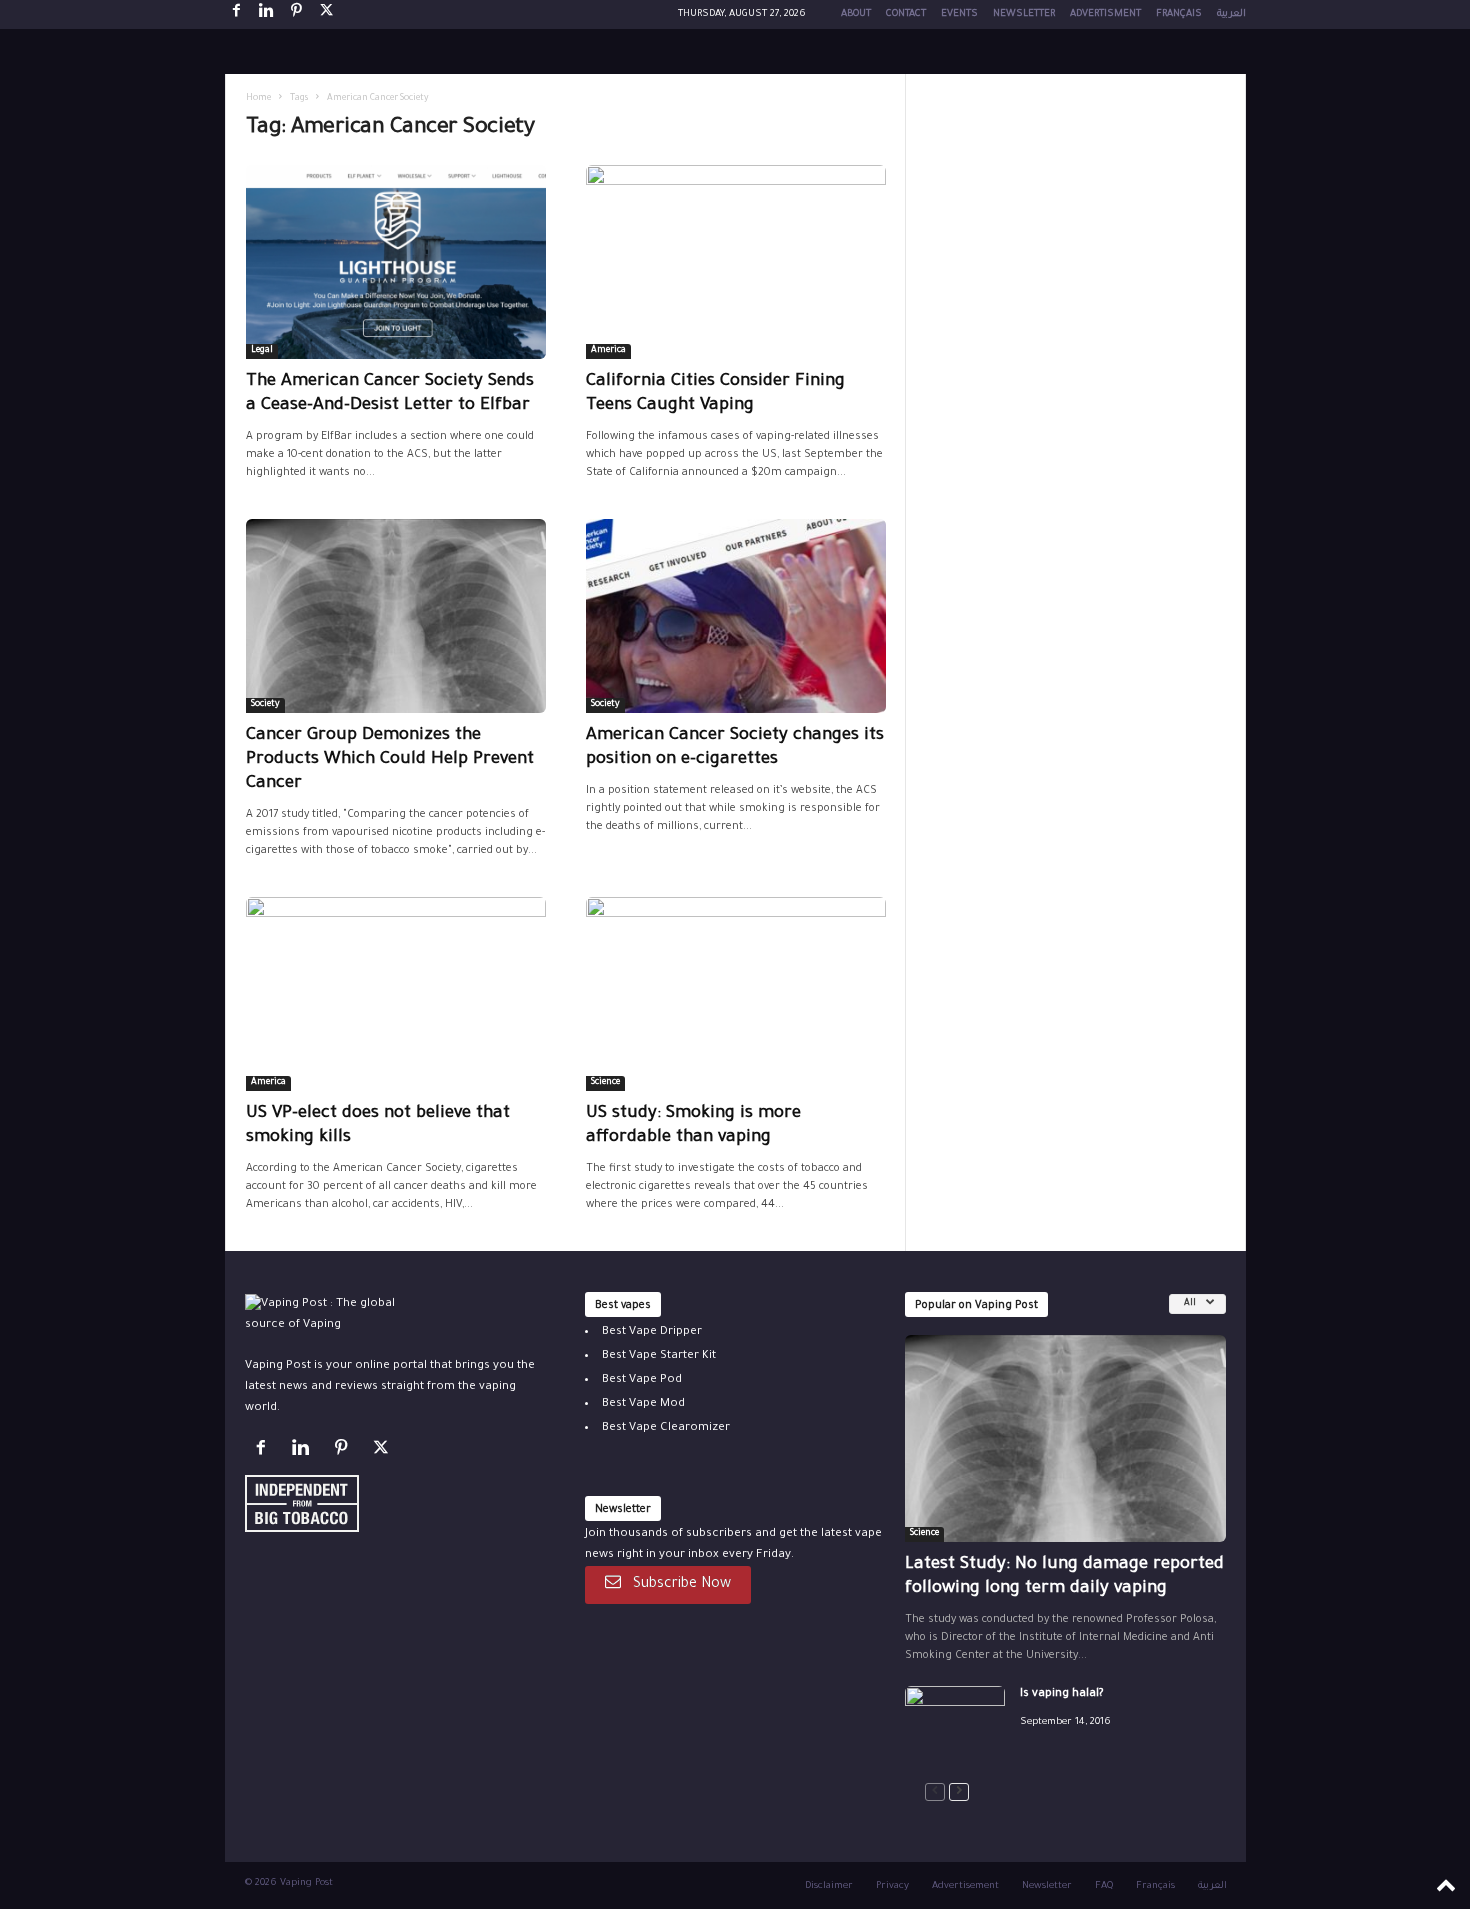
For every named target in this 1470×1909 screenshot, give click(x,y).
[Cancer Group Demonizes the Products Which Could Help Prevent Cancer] (396, 616)
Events (959, 14)
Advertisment (1105, 14)
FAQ (1104, 1886)
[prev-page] (935, 1792)
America (608, 351)
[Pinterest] (297, 14)
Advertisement (965, 1886)
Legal (262, 351)
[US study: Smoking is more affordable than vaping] (736, 994)
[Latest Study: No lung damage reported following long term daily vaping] (1065, 1438)
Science (605, 1083)
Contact (906, 14)
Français (1179, 14)
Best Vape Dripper (652, 1332)
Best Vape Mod (643, 1404)
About (856, 14)
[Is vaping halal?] (955, 1723)
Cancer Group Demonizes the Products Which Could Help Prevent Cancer (390, 760)
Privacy (892, 1886)
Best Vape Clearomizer (666, 1428)
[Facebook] (237, 14)
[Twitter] (383, 1452)
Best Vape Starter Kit (659, 1356)
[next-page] (959, 1792)
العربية (1231, 14)
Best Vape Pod (642, 1380)
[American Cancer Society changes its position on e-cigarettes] (736, 616)
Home (258, 99)
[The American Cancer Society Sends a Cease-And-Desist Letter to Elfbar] (396, 262)
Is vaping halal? (1062, 1694)
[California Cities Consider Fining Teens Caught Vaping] (736, 262)
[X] (327, 14)
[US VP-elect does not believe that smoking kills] (396, 994)
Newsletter (1024, 14)
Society (265, 705)
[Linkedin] (267, 14)
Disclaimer (829, 1886)
